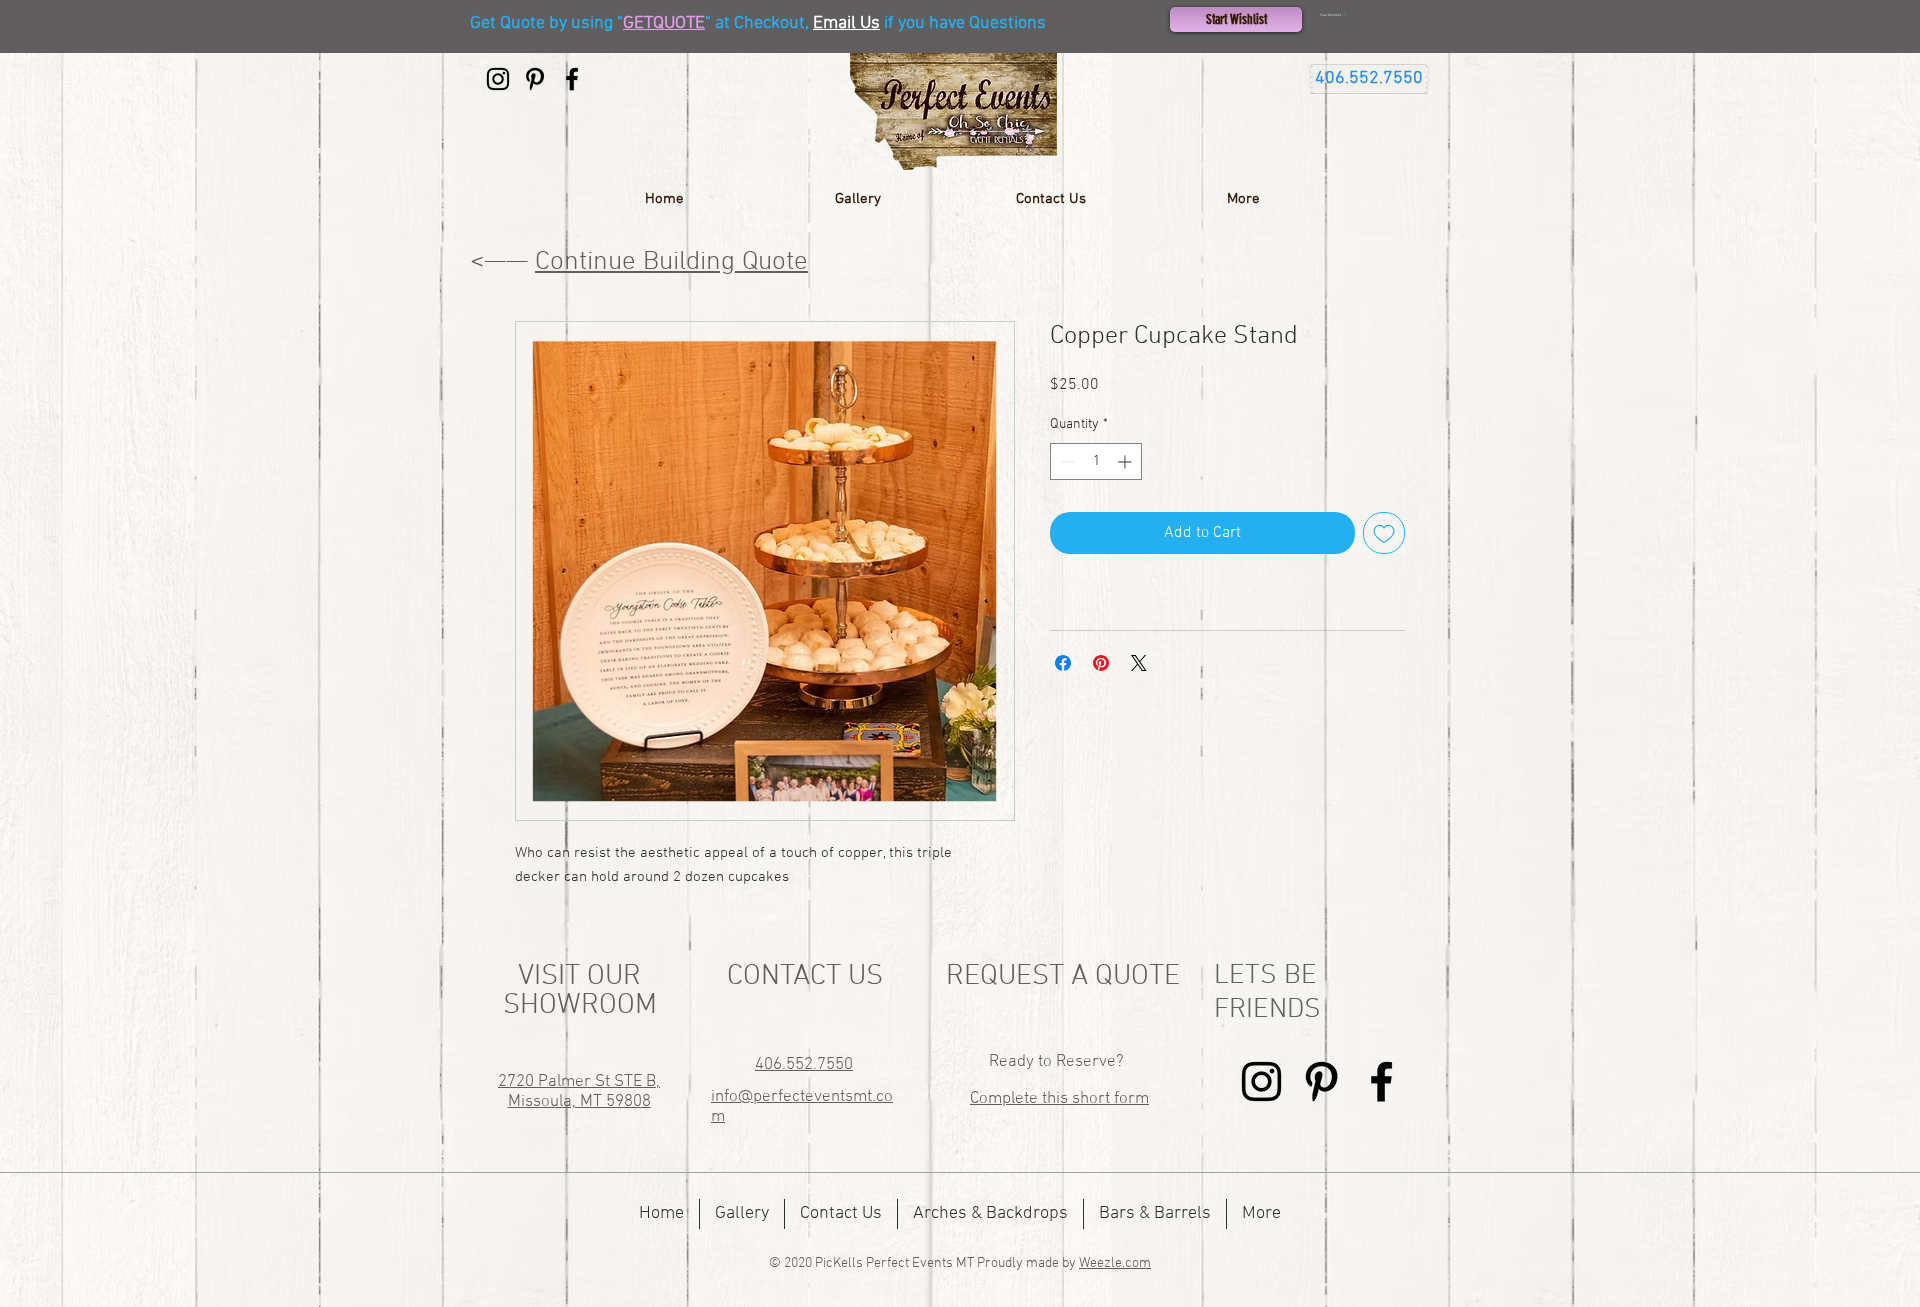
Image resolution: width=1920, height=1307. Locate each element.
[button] (1369, 15)
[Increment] (1126, 461)
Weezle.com (1115, 1263)
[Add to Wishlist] (1384, 533)
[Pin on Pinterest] (1101, 663)
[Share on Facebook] (1063, 663)
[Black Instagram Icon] (498, 79)
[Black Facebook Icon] (572, 79)
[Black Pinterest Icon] (535, 79)
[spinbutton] (1096, 461)
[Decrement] (1065, 461)
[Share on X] (1139, 663)
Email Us (846, 23)
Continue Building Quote (671, 262)
